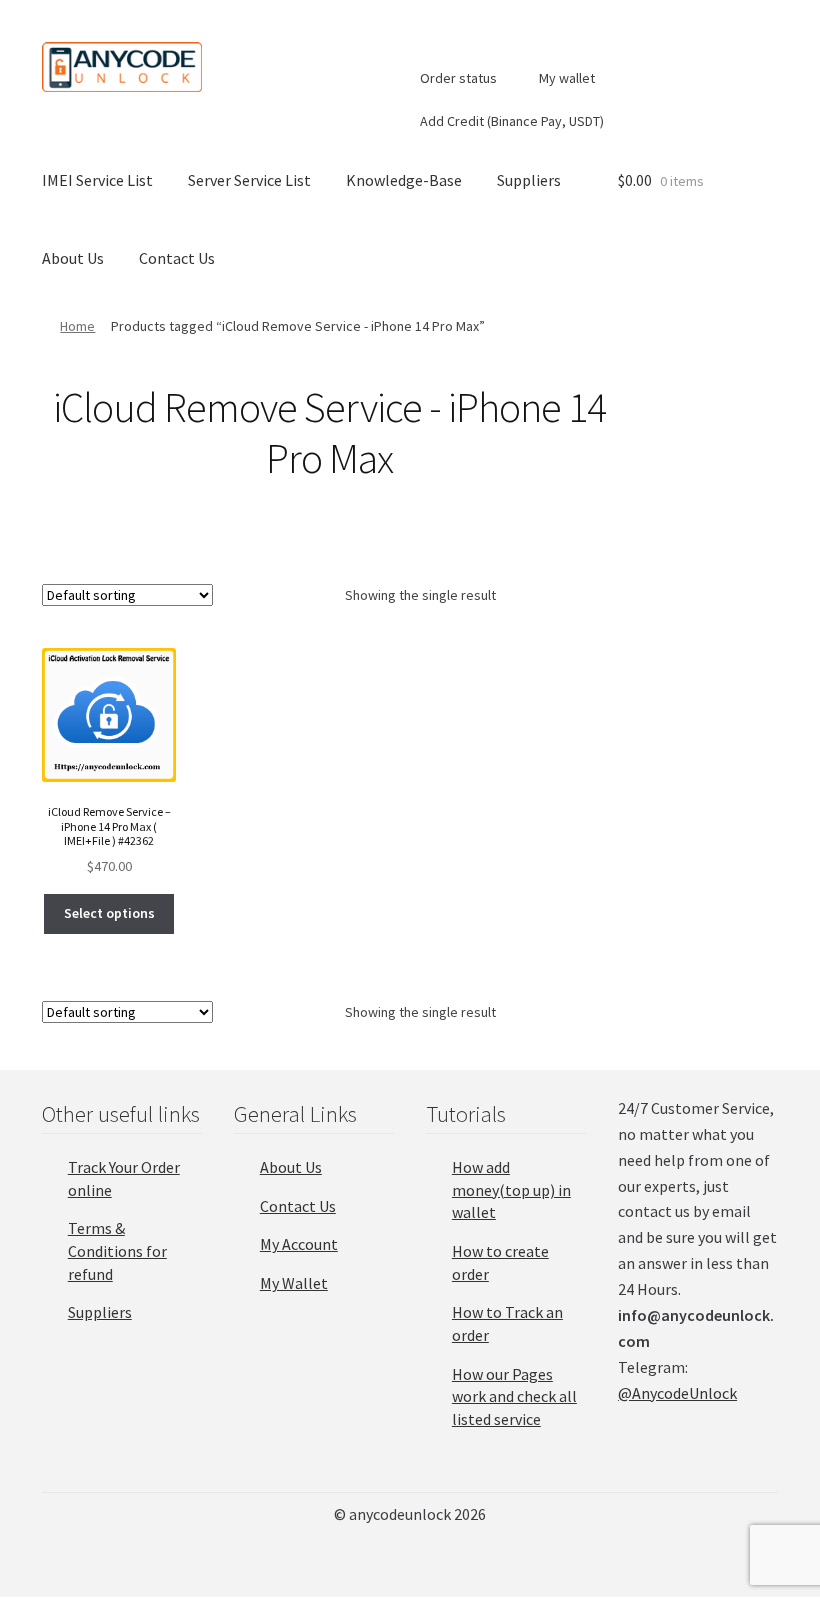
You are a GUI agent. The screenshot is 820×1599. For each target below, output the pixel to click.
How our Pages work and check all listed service (514, 1396)
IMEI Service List (97, 180)
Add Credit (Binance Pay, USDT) (510, 121)
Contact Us (177, 258)
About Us (73, 258)
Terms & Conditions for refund (117, 1250)
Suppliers (529, 180)
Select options (109, 913)
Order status (457, 78)
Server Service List (249, 180)
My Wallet (294, 1283)
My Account (299, 1244)
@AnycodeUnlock (677, 1393)
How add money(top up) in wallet (511, 1189)
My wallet (565, 78)
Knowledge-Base (404, 180)
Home (77, 326)
